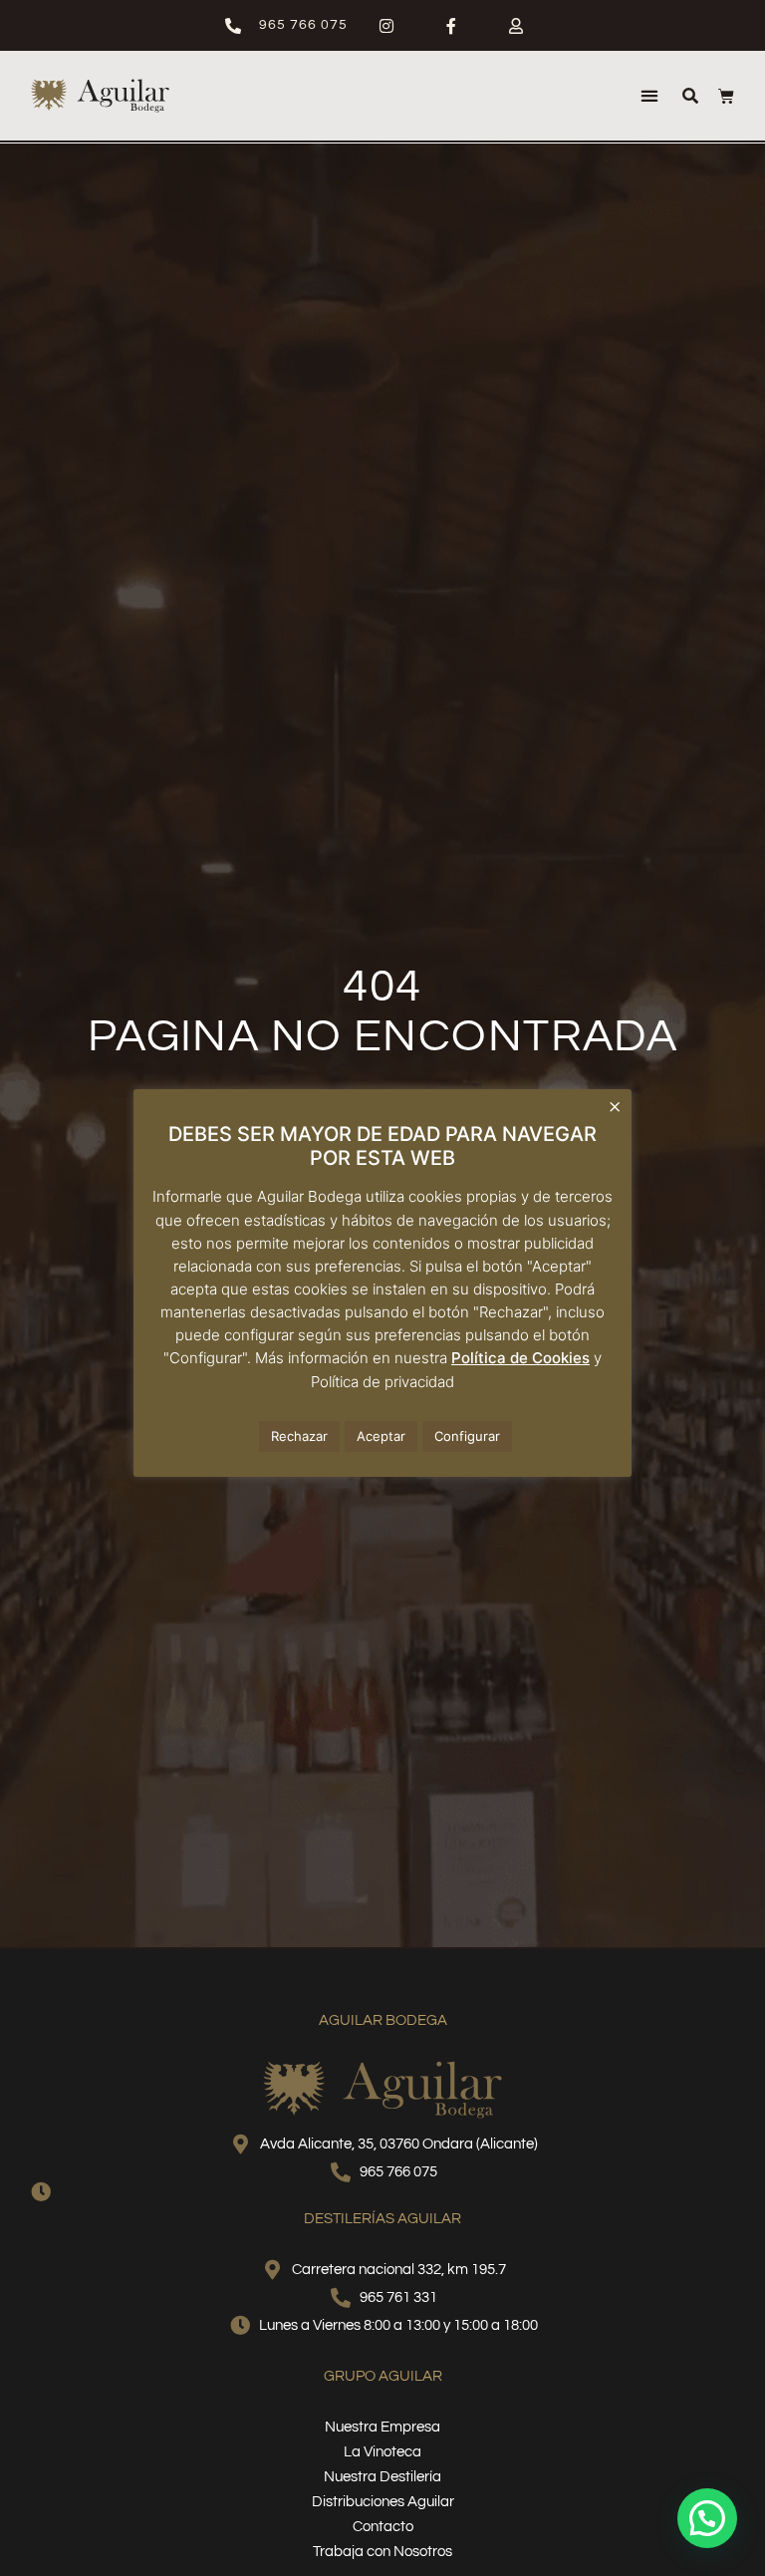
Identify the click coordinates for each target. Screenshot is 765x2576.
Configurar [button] (467, 1436)
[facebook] (460, 26)
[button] (649, 96)
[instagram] (395, 26)
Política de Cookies (520, 1358)
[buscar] (690, 96)
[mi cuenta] (524, 26)
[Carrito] (726, 96)
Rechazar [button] (299, 1436)
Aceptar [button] (381, 1436)
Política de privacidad (382, 1382)
